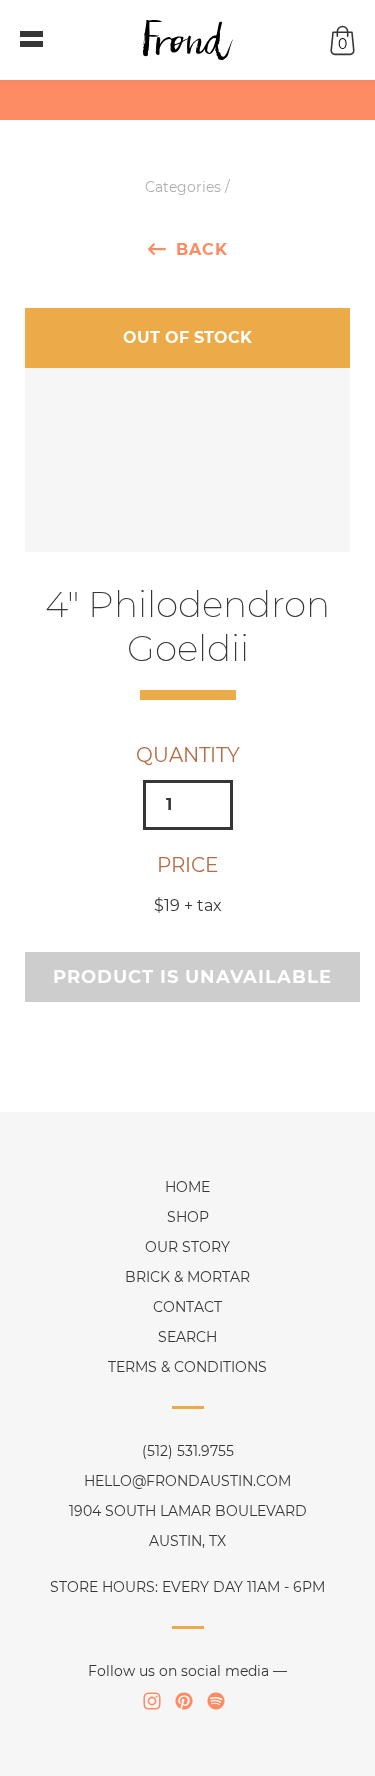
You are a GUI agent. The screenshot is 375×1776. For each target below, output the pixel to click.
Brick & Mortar (187, 1277)
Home (187, 1187)
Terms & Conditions (187, 1367)
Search (187, 1337)
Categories (183, 187)
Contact (187, 1307)
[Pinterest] (184, 1701)
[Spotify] (216, 1701)
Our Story (187, 1247)
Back (202, 249)
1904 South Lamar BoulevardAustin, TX (188, 1526)
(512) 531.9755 (188, 1451)
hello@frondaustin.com (187, 1481)
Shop (188, 1217)
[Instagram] (152, 1701)
